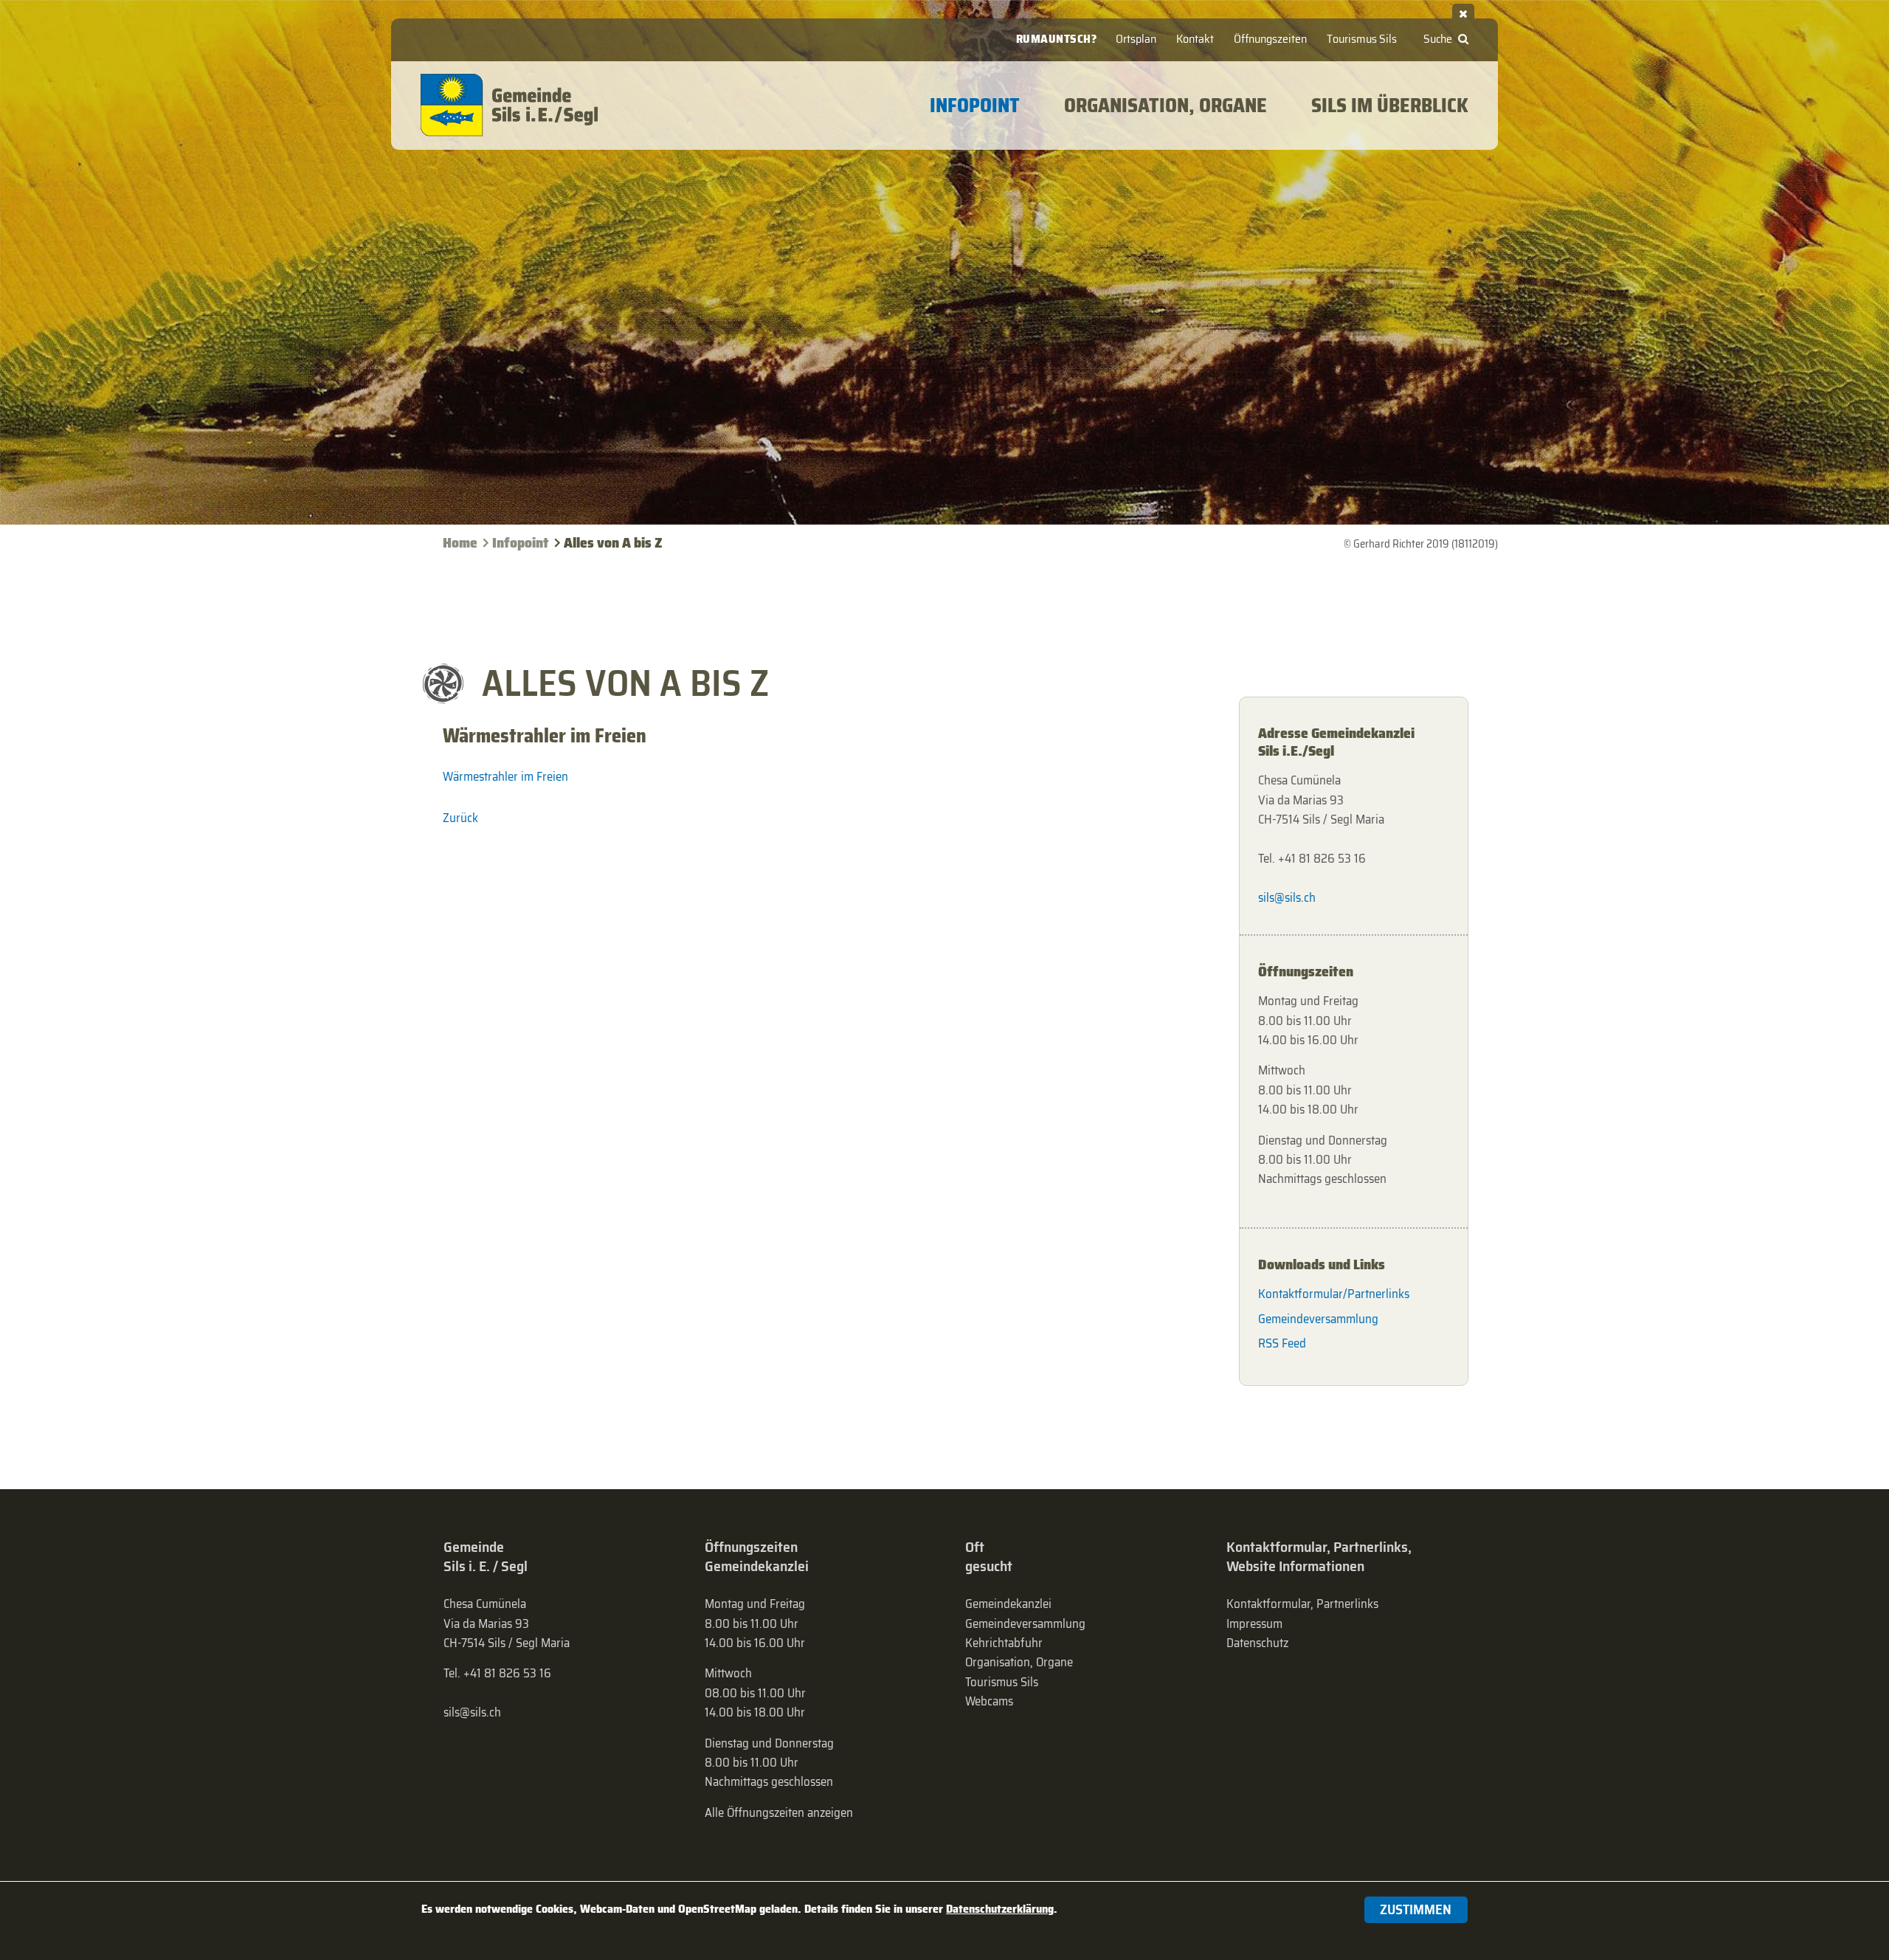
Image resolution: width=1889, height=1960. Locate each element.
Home (460, 543)
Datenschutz (1257, 1643)
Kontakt (1195, 39)
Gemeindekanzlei (1008, 1604)
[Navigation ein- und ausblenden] (1463, 11)
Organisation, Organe (1019, 1662)
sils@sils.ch (1287, 897)
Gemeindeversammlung (1318, 1319)
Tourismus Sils (1362, 39)
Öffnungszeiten (1270, 39)
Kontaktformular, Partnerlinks (1302, 1604)
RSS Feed (1282, 1343)
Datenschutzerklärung (1000, 1909)
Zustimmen (1416, 1909)
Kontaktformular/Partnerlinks (1334, 1294)
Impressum (1254, 1623)
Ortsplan (1136, 39)
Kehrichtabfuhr (1004, 1643)
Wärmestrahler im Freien (505, 776)
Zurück (460, 818)
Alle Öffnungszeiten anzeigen (779, 1812)
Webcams (989, 1701)
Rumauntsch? (1057, 39)
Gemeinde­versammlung (1025, 1623)
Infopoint (521, 543)
